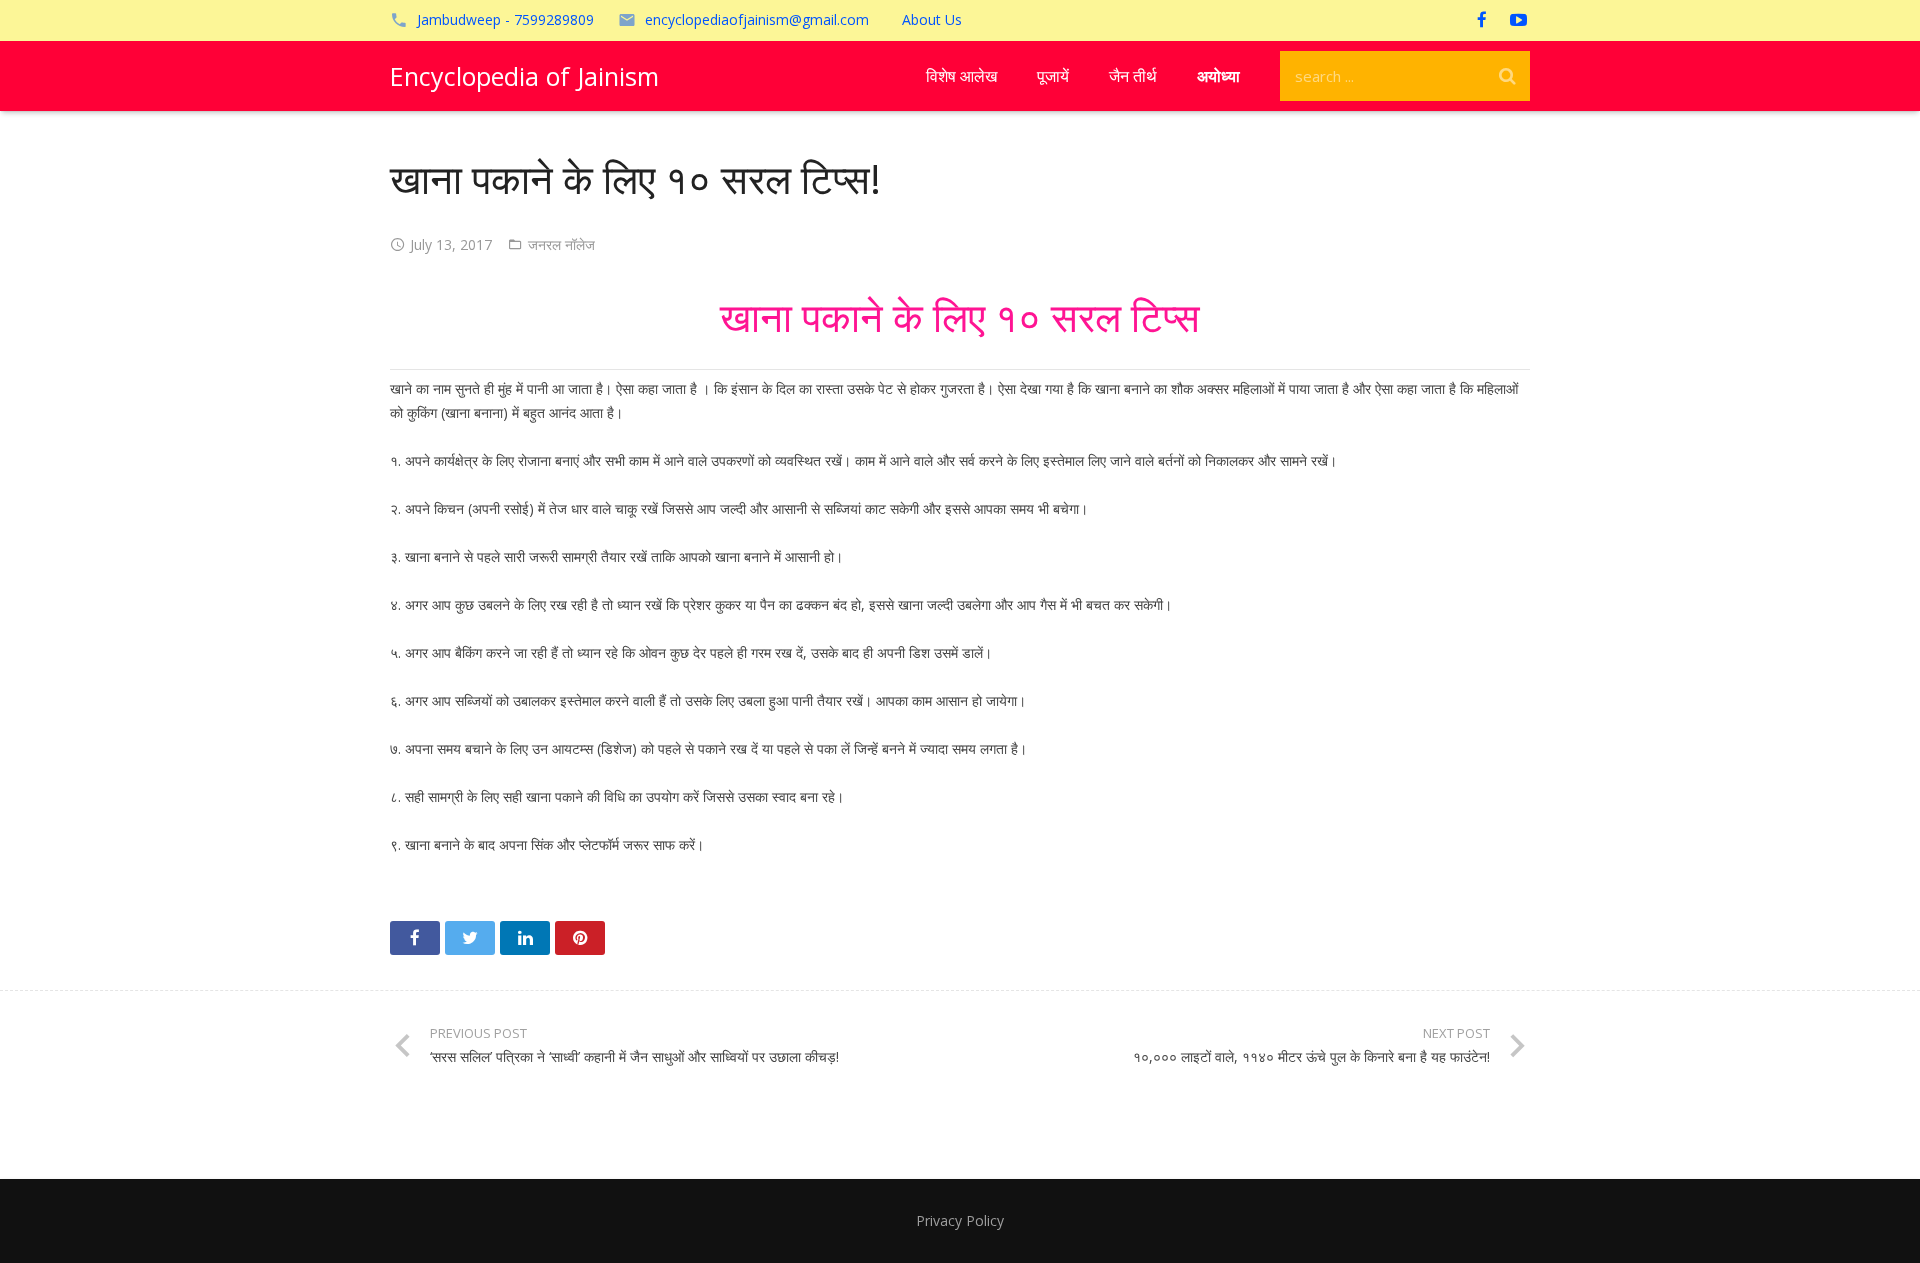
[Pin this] (580, 938)
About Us (932, 19)
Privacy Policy (960, 1220)
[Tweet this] (470, 938)
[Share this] (415, 938)
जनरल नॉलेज (561, 244)
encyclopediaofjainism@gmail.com (757, 19)
